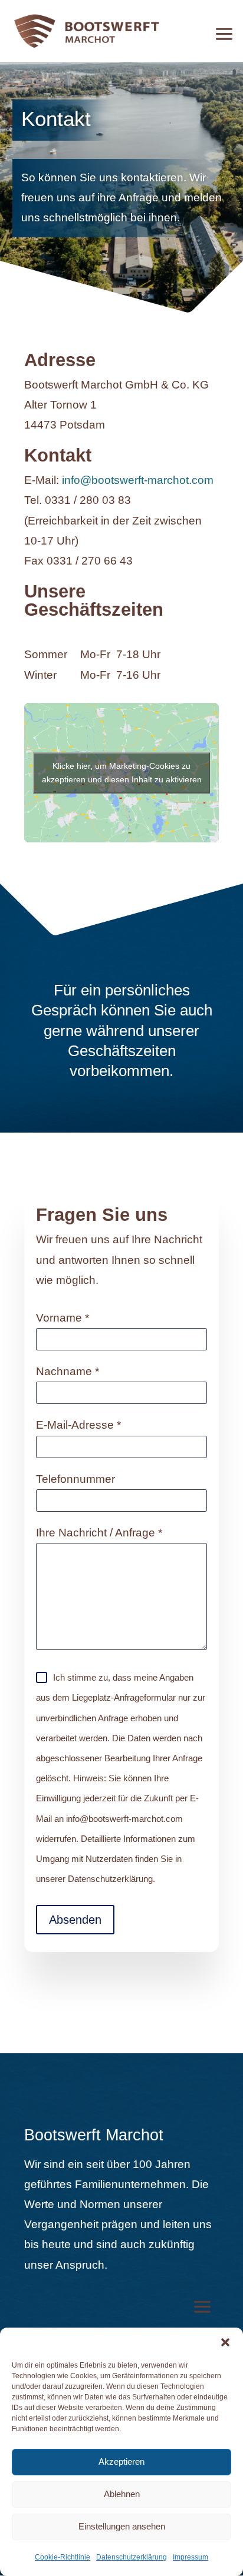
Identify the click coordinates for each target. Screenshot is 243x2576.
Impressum (191, 2557)
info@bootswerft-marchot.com (138, 480)
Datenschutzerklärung (132, 2557)
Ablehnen (122, 2494)
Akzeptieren (121, 2462)
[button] (225, 2342)
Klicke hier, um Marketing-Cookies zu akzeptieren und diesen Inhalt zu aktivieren (122, 773)
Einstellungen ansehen (122, 2526)
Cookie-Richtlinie (63, 2557)
